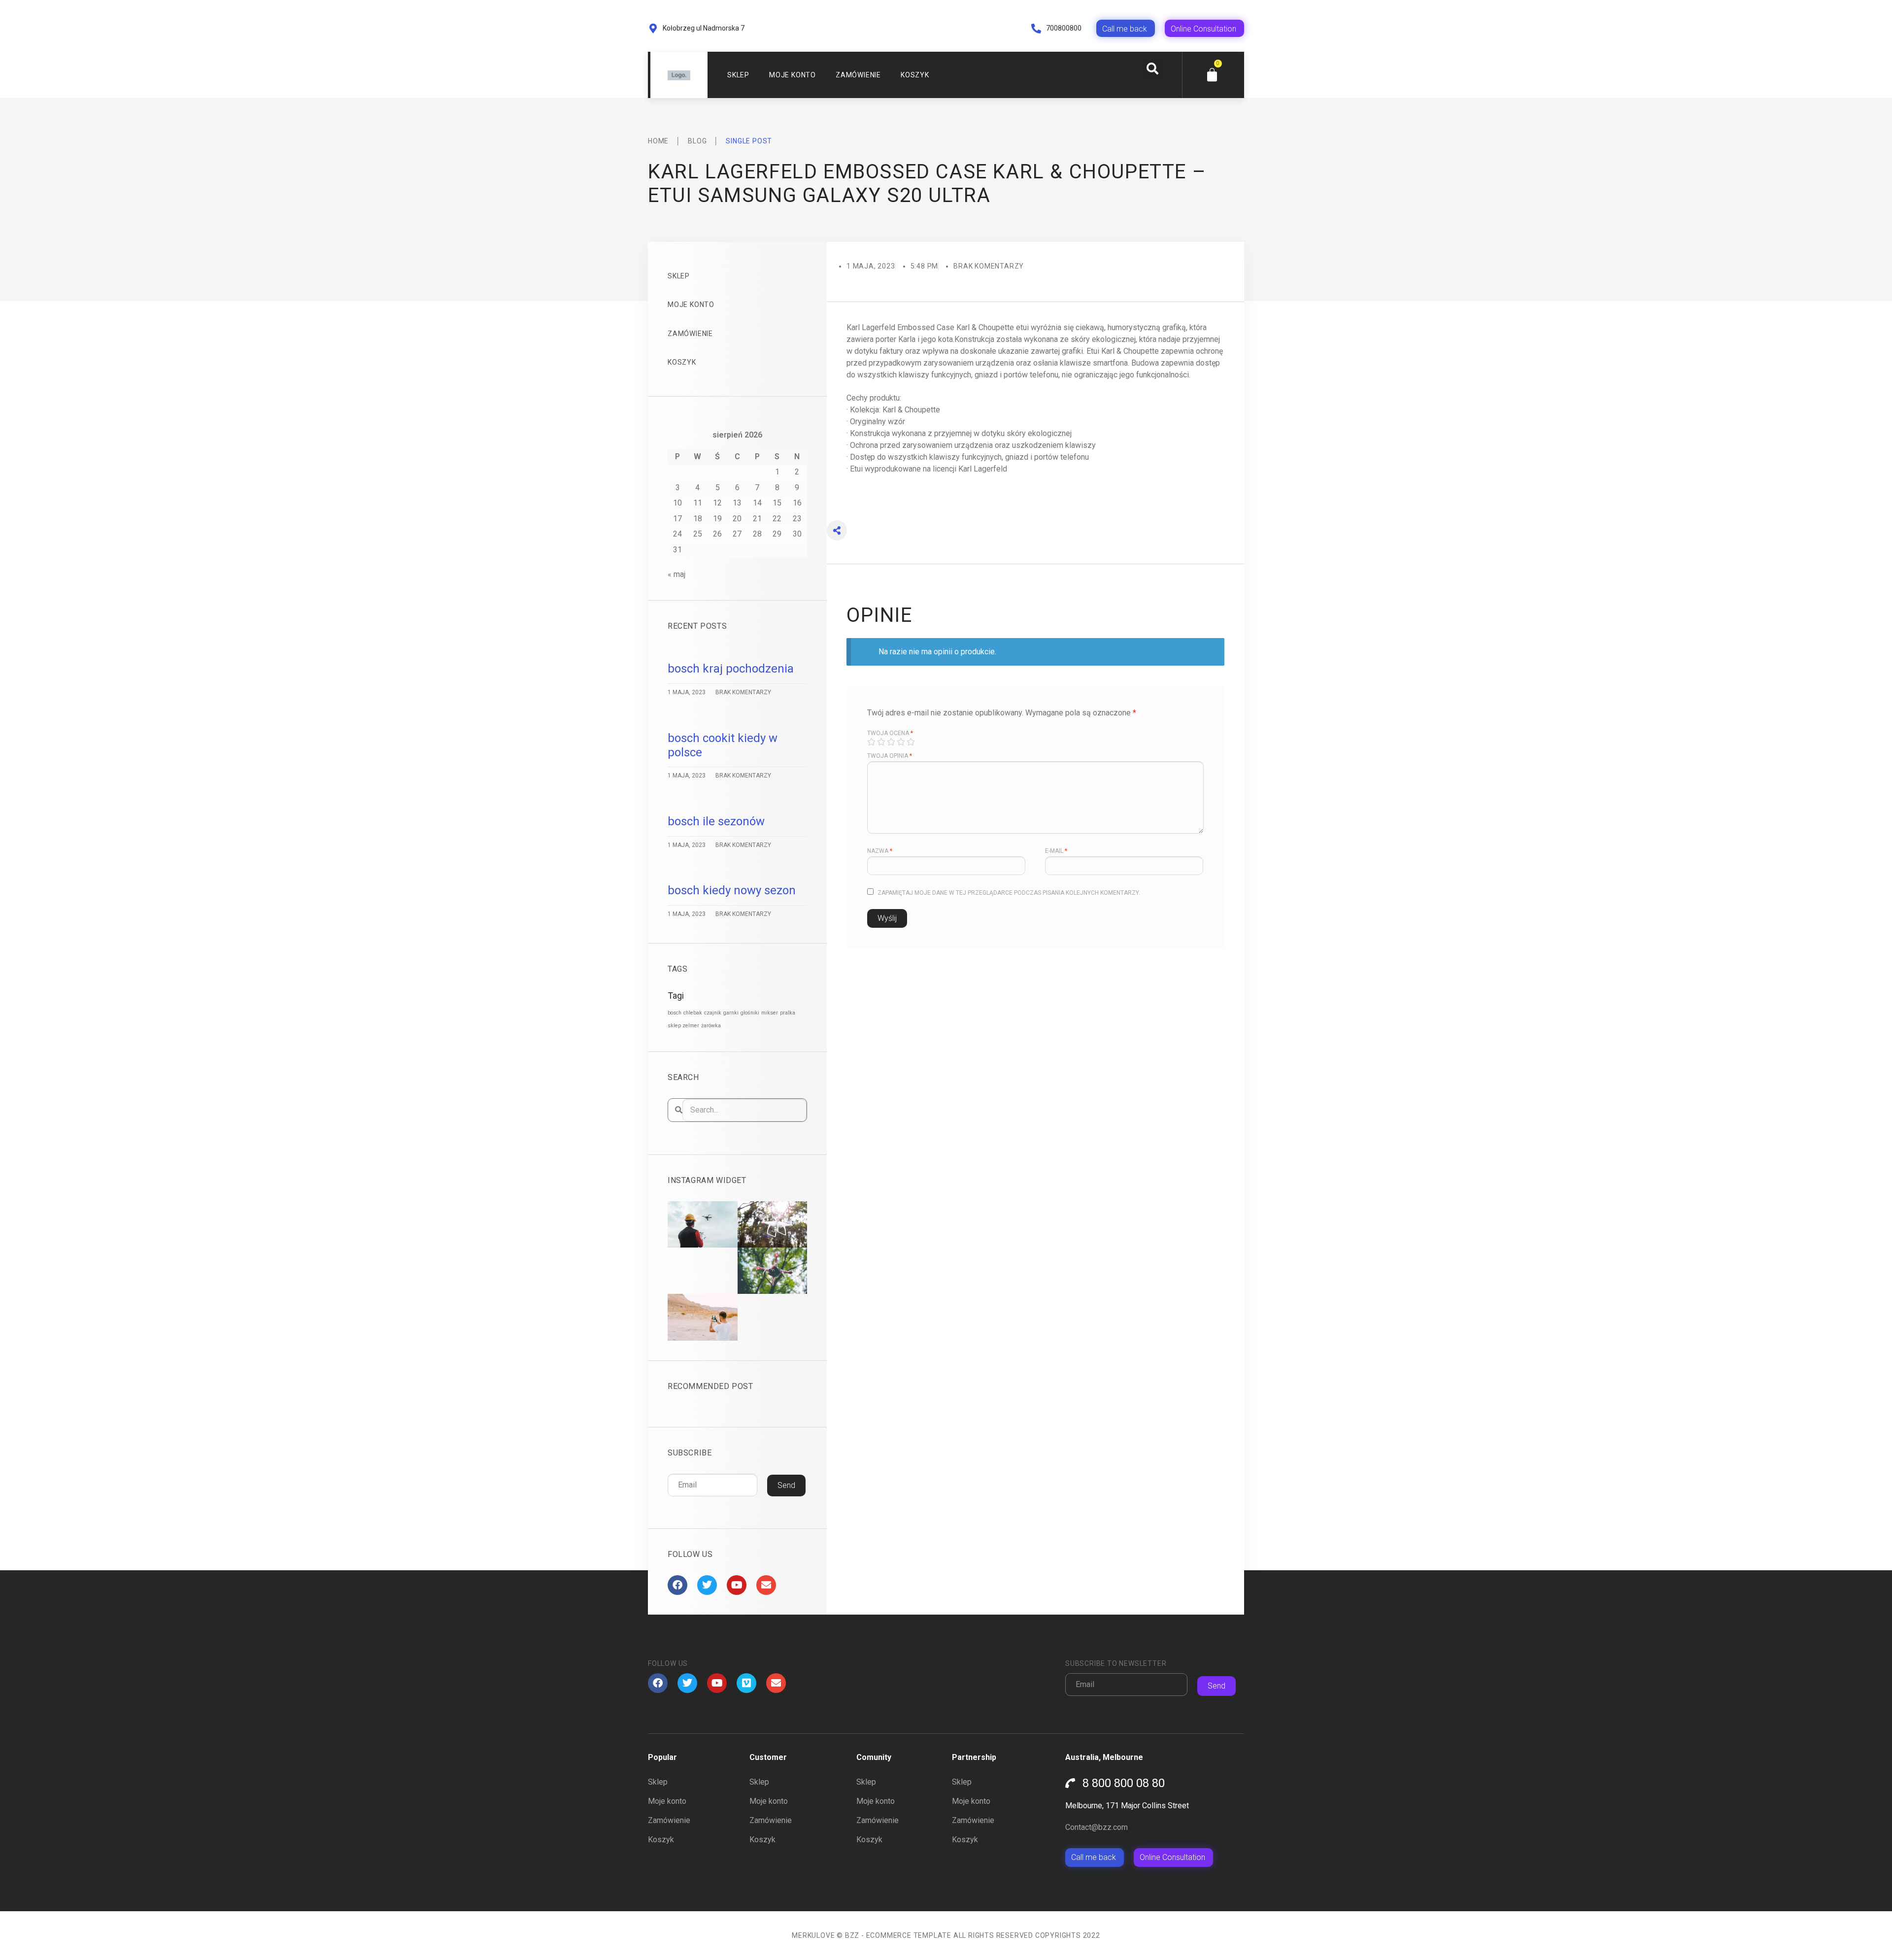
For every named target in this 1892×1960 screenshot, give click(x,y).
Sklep (738, 75)
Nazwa (880, 851)
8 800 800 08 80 (1124, 1783)
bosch (675, 1013)
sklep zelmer (683, 1026)
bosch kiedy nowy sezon (732, 890)
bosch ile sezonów (716, 821)
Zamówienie (858, 75)
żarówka (711, 1026)
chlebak (693, 1013)
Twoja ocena (890, 733)
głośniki (750, 1013)
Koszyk (915, 75)
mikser (770, 1013)
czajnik (713, 1013)
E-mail (1056, 851)
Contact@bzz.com (1097, 1827)
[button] (1152, 68)
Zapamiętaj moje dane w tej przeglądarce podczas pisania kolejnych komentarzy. (1009, 893)
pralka (788, 1013)
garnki (731, 1013)
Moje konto (793, 75)
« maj (676, 574)
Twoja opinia (890, 756)
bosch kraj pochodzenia (731, 669)
